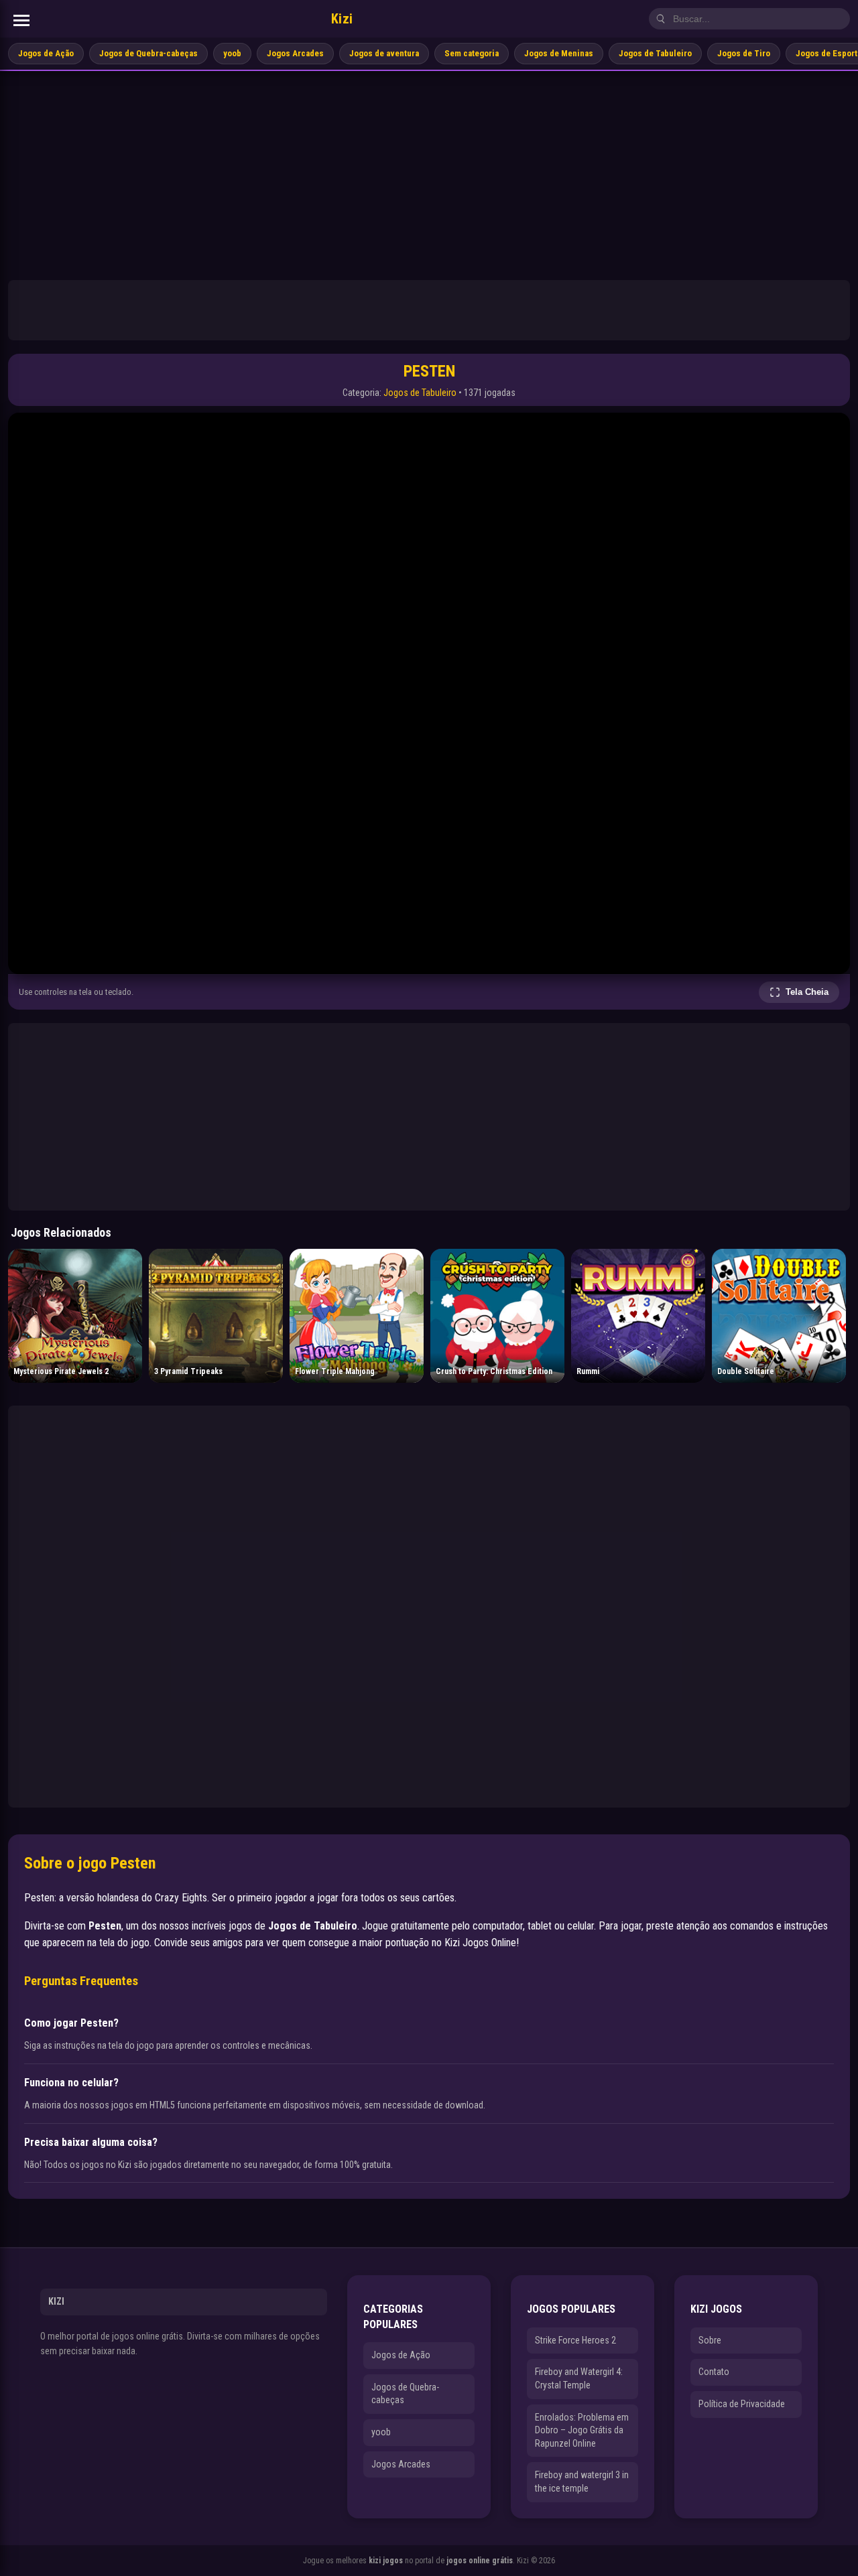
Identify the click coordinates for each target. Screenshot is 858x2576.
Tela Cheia (807, 992)
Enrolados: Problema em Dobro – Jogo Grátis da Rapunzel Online (582, 2430)
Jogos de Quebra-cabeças (148, 53)
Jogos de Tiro (744, 53)
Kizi (342, 19)
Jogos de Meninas (559, 53)
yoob (232, 53)
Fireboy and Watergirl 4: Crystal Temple (579, 2378)
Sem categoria (472, 53)
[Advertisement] (429, 172)
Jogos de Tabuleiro (655, 53)
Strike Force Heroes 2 (575, 2340)
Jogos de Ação (46, 53)
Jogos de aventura (384, 53)
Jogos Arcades (295, 53)
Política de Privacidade (742, 2404)
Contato (714, 2372)
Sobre (710, 2340)
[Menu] (21, 20)
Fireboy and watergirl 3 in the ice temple (582, 2482)
